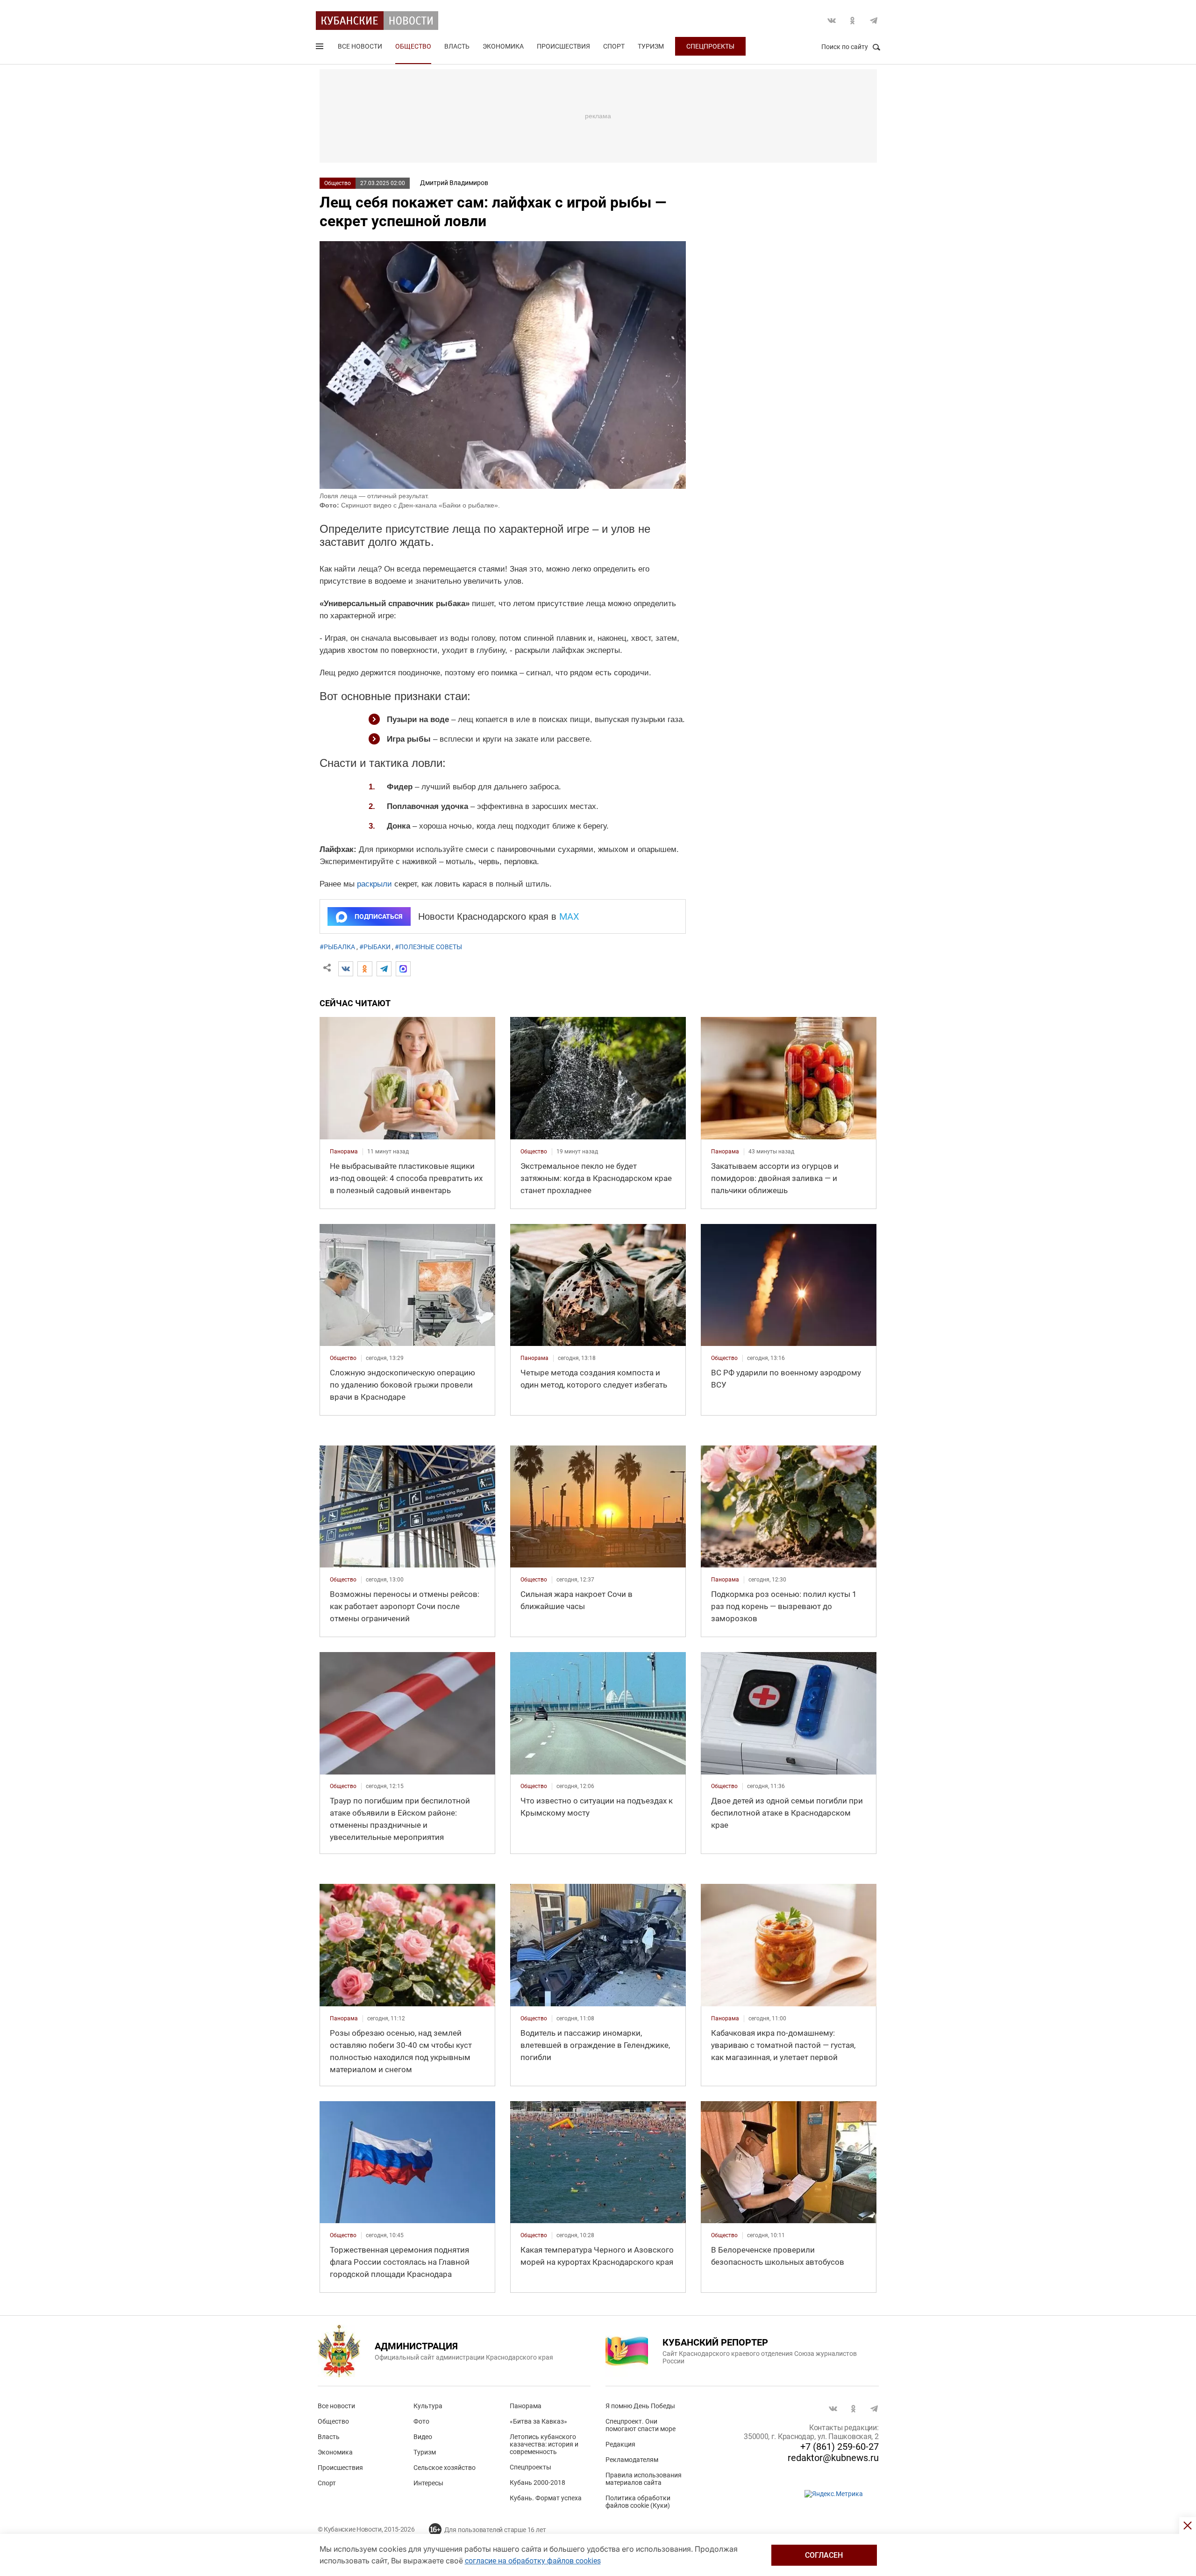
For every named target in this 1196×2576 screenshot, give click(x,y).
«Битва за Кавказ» (538, 2421)
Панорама (526, 2406)
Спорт (614, 46)
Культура (428, 2406)
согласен (824, 2555)
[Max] (403, 969)
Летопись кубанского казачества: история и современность (544, 2444)
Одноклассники (853, 21)
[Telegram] (384, 969)
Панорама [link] (344, 1152)
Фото (421, 2421)
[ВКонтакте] (346, 969)
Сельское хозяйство (445, 2468)
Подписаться (378, 916)
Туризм (651, 46)
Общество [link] (534, 1152)
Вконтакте (832, 21)
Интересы (428, 2483)
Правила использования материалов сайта (644, 2479)
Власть (457, 46)
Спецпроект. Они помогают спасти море (641, 2425)
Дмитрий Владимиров (454, 183)
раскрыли (374, 884)
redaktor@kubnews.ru (833, 2458)
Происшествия (563, 46)
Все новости (360, 46)
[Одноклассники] (365, 969)
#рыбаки (375, 947)
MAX (569, 916)
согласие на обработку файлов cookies (533, 2561)
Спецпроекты (710, 46)
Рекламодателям (632, 2460)
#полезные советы (428, 947)
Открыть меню (320, 48)
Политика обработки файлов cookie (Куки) (638, 2502)
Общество (413, 46)
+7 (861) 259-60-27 (840, 2447)
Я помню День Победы (640, 2406)
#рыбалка (337, 947)
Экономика (503, 46)
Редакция (620, 2444)
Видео (423, 2437)
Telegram (874, 21)
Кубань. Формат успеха (546, 2498)
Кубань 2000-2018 (537, 2483)
